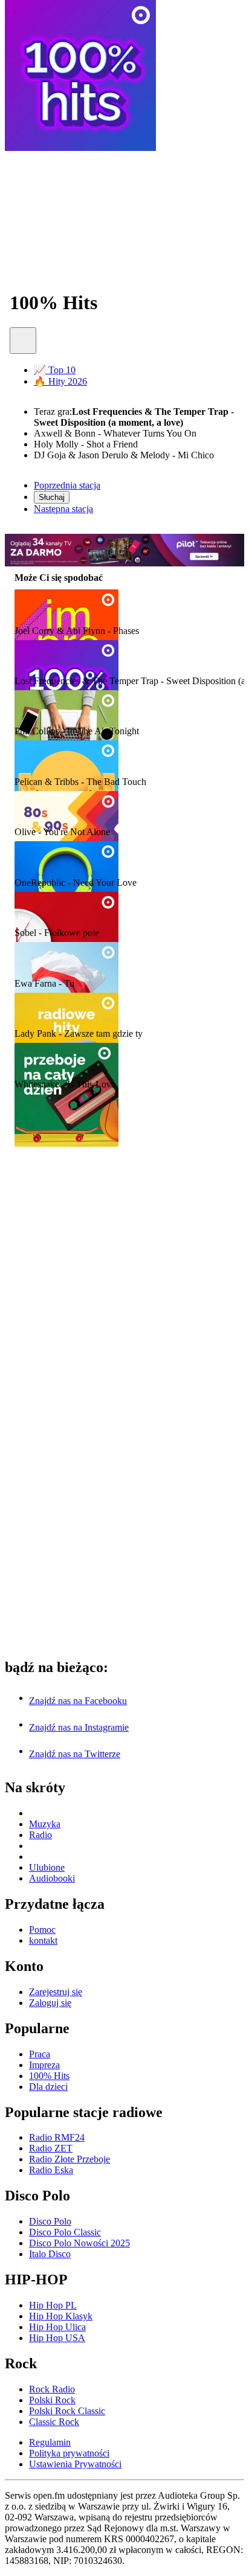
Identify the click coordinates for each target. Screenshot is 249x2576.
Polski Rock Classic (67, 2411)
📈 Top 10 (55, 370)
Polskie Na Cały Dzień (70, 910)
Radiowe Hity (49, 1010)
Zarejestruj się (56, 1992)
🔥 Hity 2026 (60, 381)
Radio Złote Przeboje (70, 2159)
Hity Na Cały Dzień (63, 758)
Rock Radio (52, 2389)
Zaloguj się (50, 2003)
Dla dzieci (48, 2087)
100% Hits (41, 657)
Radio (40, 1835)
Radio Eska (51, 2170)
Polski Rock (52, 2400)
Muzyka (45, 1824)
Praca (29, 708)
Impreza (35, 607)
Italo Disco (50, 2254)
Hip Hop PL (53, 2305)
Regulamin (50, 2442)
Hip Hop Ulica (57, 2327)
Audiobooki (52, 1878)
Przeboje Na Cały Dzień (73, 1061)
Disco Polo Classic (65, 2232)
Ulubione (47, 1867)
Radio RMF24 (57, 2137)
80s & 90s (39, 809)
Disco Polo (50, 2221)
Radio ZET (51, 2148)
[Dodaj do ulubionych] (23, 341)
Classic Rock (54, 2422)
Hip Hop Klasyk (61, 2316)
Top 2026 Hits (49, 859)
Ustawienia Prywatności (75, 2464)
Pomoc (42, 1930)
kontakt (43, 1940)
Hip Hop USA (57, 2338)
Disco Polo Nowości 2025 (79, 2243)
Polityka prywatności (69, 2453)
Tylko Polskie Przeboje (71, 960)
